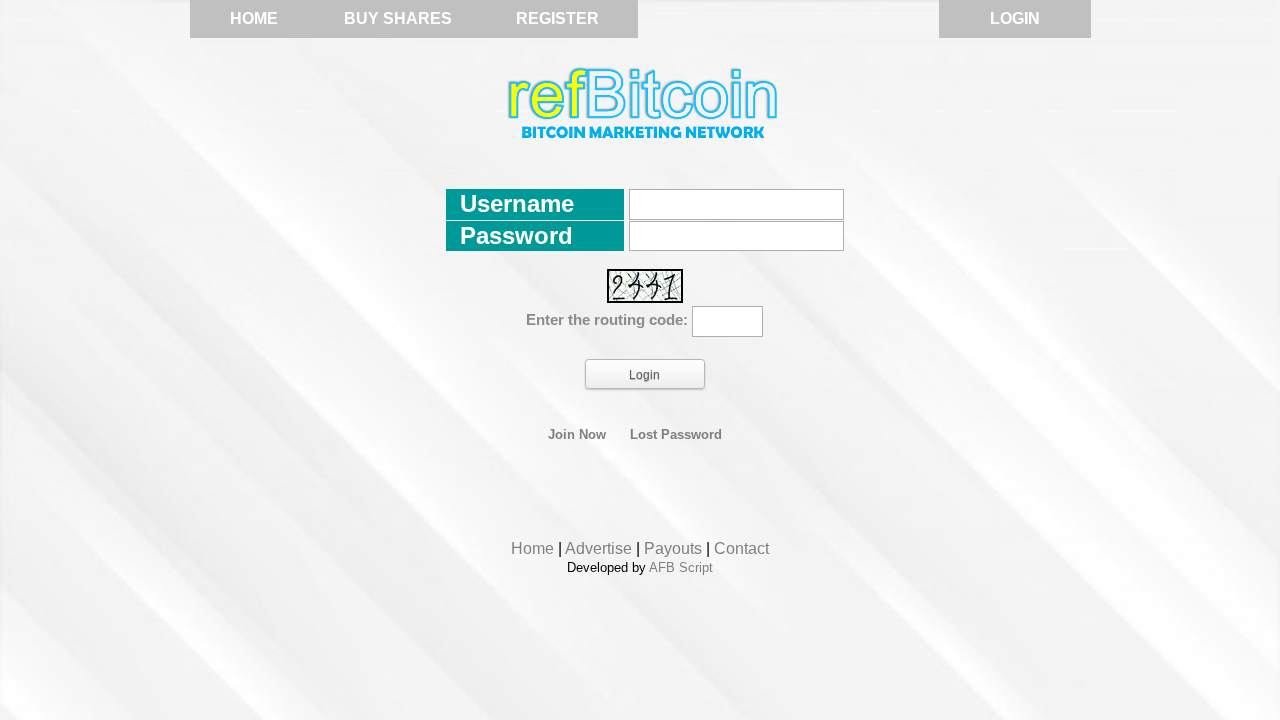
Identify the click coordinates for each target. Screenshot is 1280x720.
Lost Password (676, 435)
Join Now (577, 435)
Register (557, 18)
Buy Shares (398, 18)
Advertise (598, 548)
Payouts (673, 548)
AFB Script (681, 567)
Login (1015, 18)
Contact (741, 548)
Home (254, 18)
